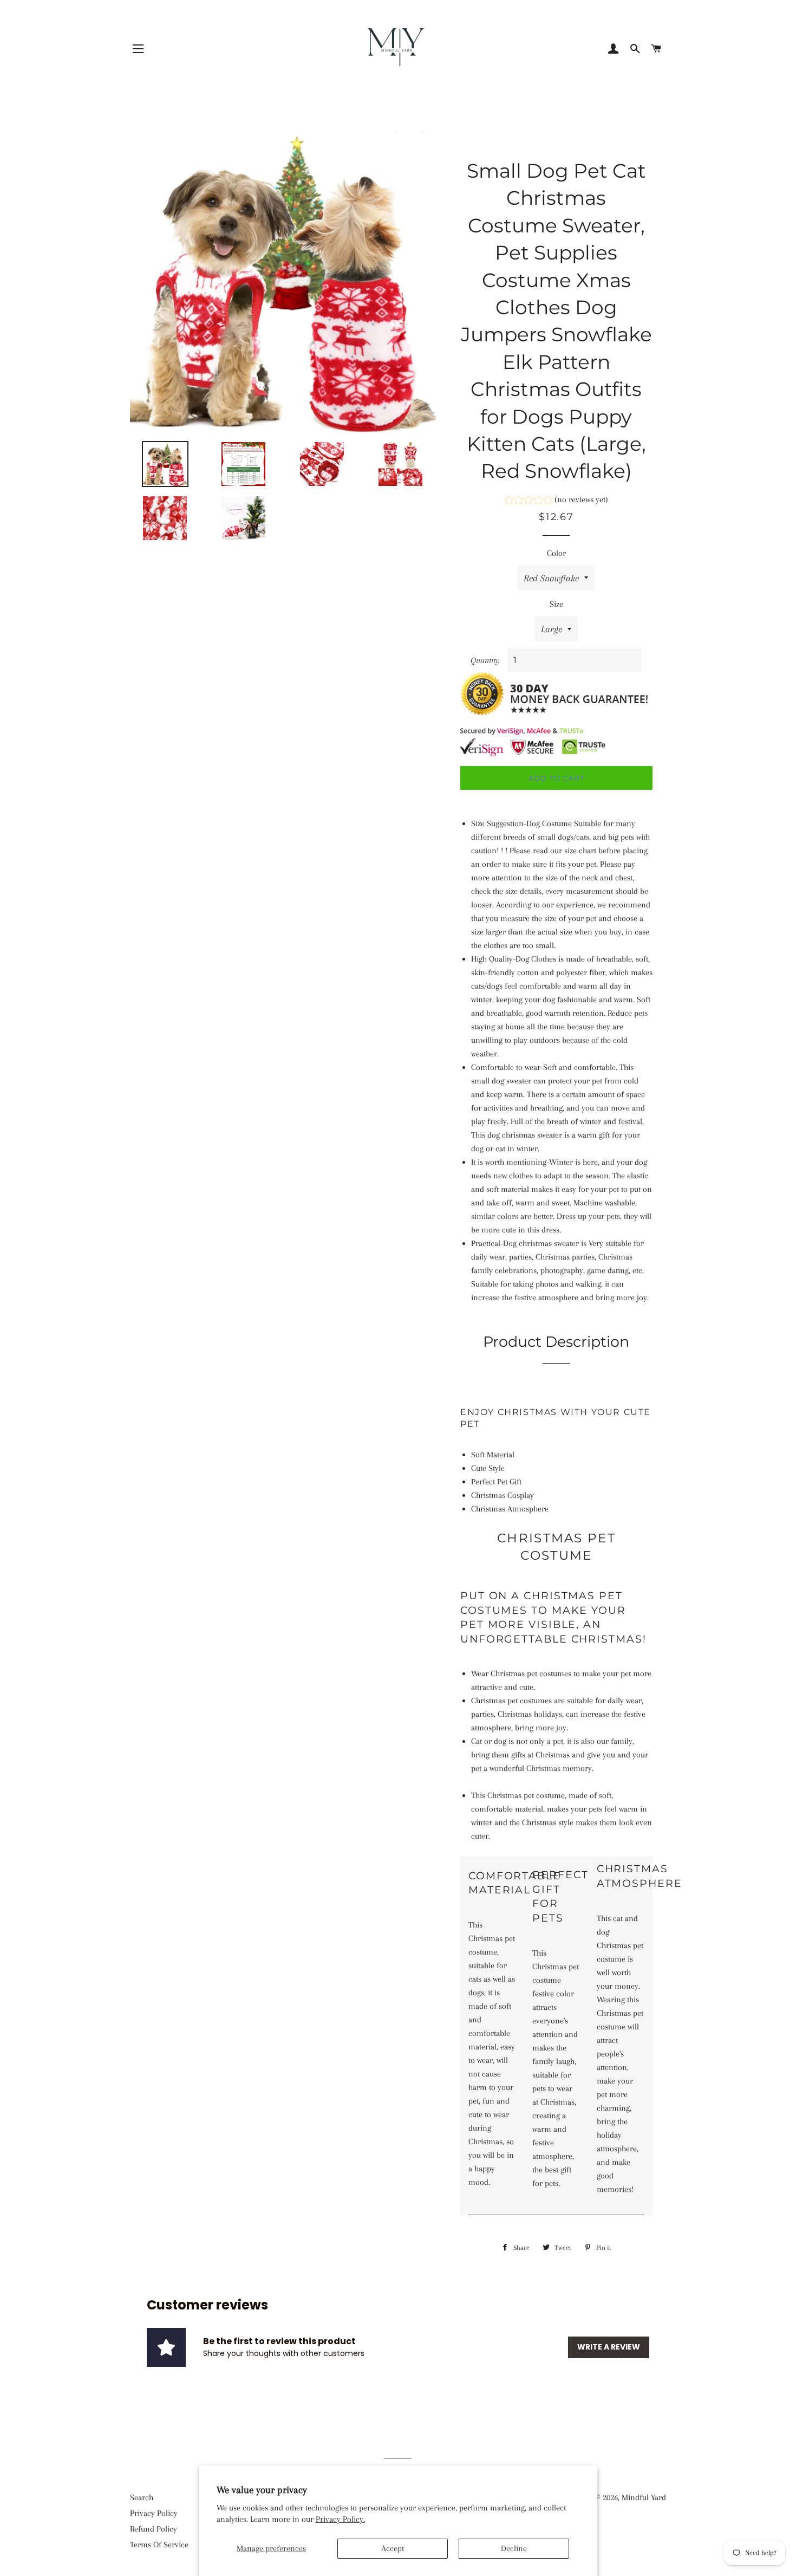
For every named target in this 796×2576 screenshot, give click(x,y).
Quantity (485, 660)
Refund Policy (154, 2529)
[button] (556, 501)
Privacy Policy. (340, 2519)
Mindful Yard (644, 2497)
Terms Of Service (159, 2545)
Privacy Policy (154, 2513)
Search (142, 2497)
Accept (393, 2548)
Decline (514, 2548)
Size (556, 604)
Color (556, 553)
